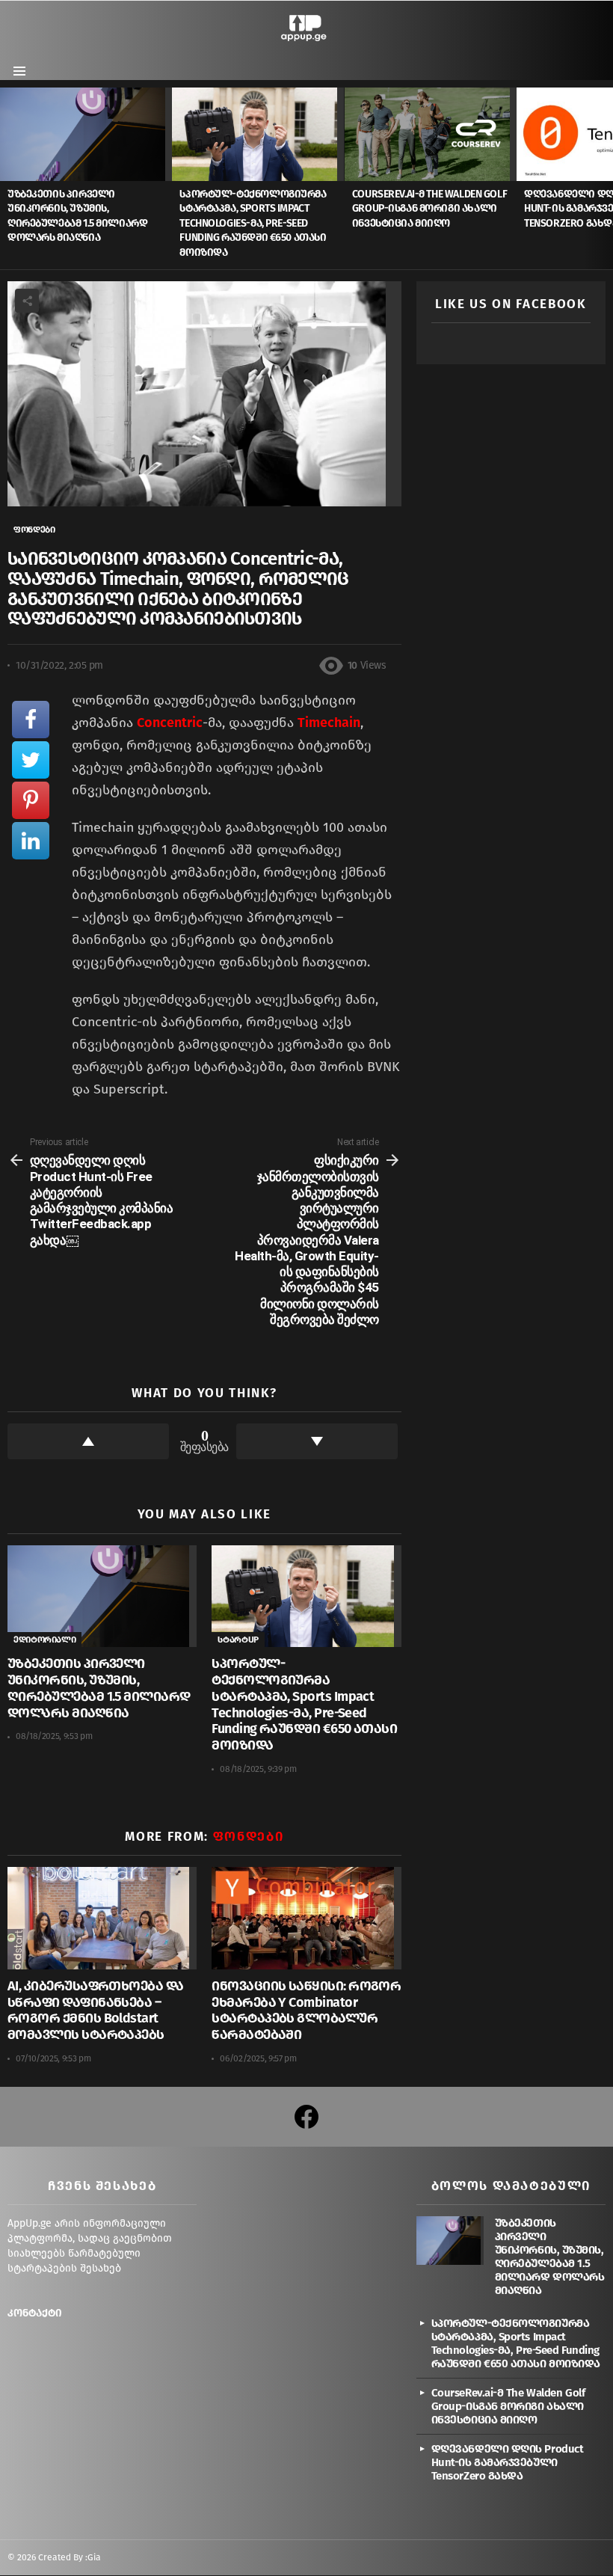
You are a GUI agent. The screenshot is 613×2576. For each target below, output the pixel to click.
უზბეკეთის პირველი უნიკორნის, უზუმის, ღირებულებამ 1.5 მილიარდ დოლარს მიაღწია (99, 1688)
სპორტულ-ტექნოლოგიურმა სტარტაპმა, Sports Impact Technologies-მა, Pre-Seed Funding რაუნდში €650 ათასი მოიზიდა (253, 223)
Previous (7, 178)
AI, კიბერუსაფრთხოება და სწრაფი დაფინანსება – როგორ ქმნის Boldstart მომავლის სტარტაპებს (96, 2010)
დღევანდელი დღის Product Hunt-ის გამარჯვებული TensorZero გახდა (508, 2462)
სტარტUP (238, 1640)
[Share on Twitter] (31, 760)
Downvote (317, 1441)
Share (27, 301)
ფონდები (249, 1837)
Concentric (170, 723)
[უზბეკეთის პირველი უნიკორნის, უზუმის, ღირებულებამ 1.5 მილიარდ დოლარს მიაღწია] (86, 134)
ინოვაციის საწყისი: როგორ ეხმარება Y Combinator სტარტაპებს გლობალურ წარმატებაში (306, 2010)
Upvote (88, 1441)
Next (606, 178)
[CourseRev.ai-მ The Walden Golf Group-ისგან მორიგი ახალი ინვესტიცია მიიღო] (431, 134)
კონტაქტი (35, 2313)
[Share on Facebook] (31, 720)
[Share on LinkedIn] (31, 841)
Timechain (329, 723)
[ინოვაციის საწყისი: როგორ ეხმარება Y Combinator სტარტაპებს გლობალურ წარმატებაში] (306, 1918)
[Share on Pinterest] (31, 800)
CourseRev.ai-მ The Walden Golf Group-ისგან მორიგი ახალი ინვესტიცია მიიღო (429, 209)
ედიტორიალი (44, 1640)
